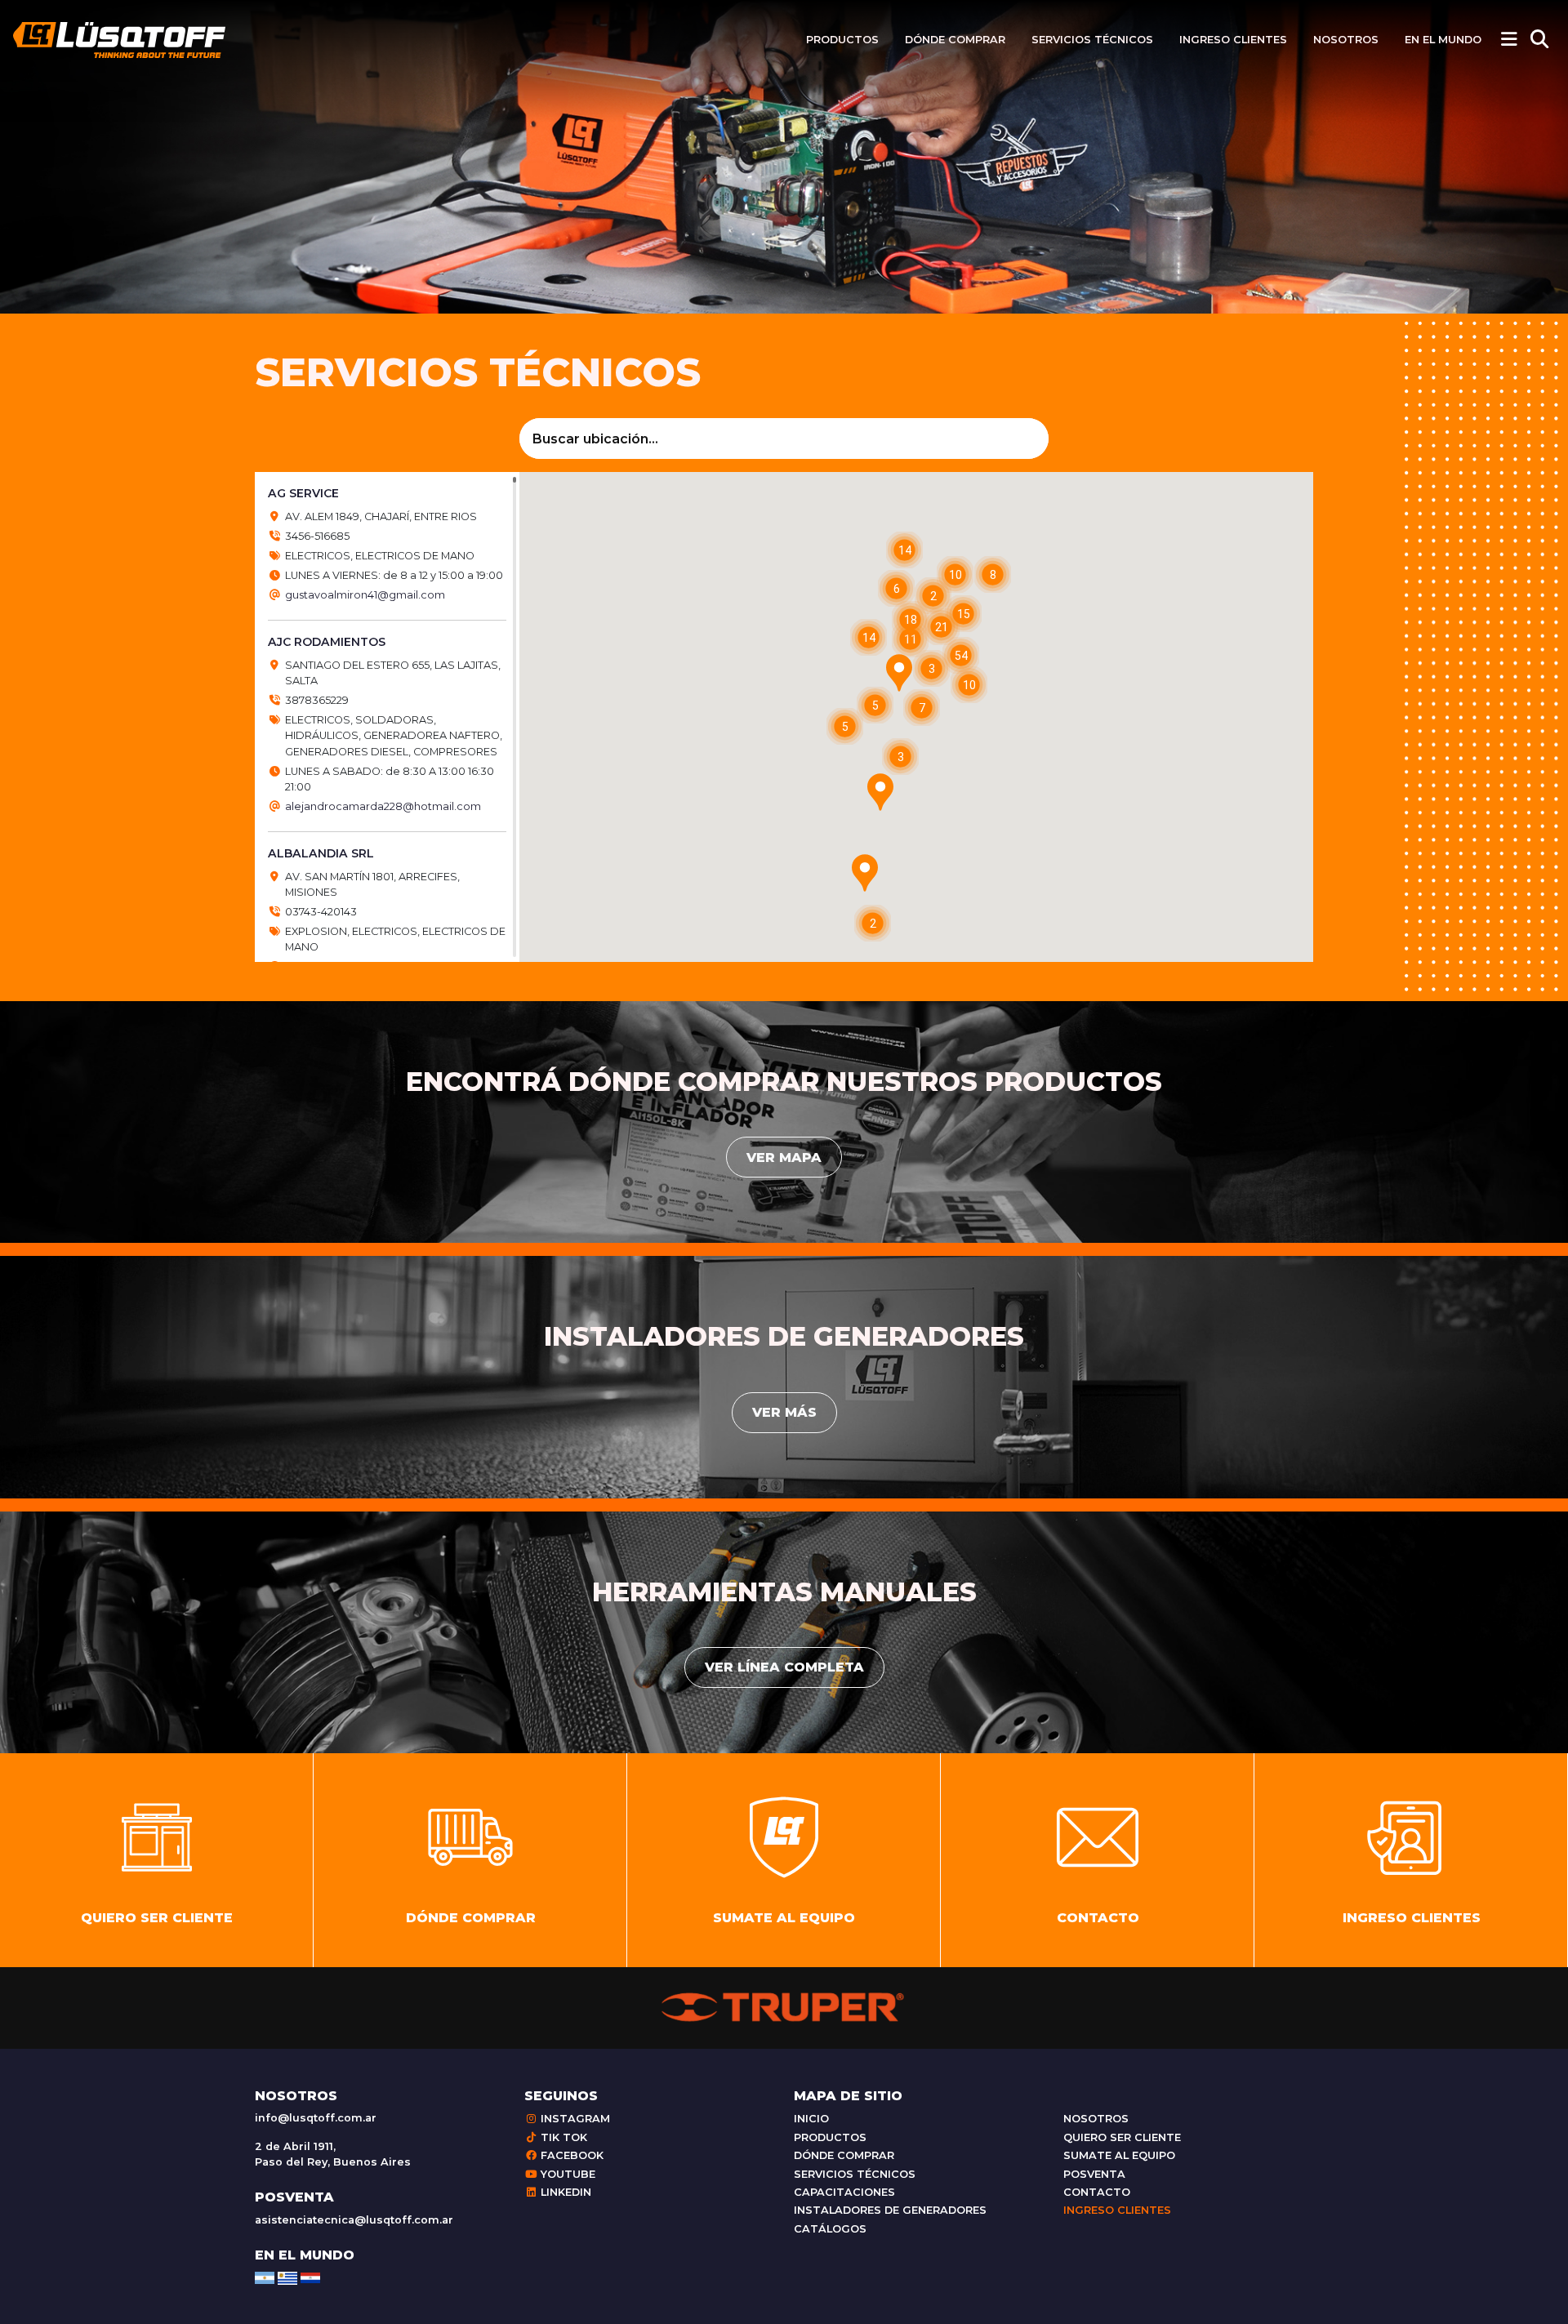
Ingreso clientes (1233, 40)
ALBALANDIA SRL (321, 853)
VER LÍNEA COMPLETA (784, 1667)
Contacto (1097, 2192)
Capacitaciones (844, 2192)
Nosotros (1346, 40)
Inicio (811, 2119)
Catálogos (830, 2229)
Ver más (784, 1412)
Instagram (574, 2119)
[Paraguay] (310, 2277)
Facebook (570, 2155)
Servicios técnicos (1092, 40)
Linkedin (564, 2192)
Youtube (566, 2174)
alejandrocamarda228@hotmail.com (383, 806)
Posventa (1094, 2174)
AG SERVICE (303, 493)
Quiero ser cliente (1122, 2137)
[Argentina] (265, 2277)
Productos (842, 40)
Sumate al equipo (1119, 2155)
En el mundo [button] (1443, 40)
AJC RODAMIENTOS (327, 642)
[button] (865, 873)
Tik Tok (562, 2137)
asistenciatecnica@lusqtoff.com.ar (354, 2220)
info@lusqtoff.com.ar (316, 2118)
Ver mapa (784, 1158)
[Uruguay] (287, 2277)
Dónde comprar (955, 40)
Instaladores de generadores (890, 2210)
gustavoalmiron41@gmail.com (365, 595)
